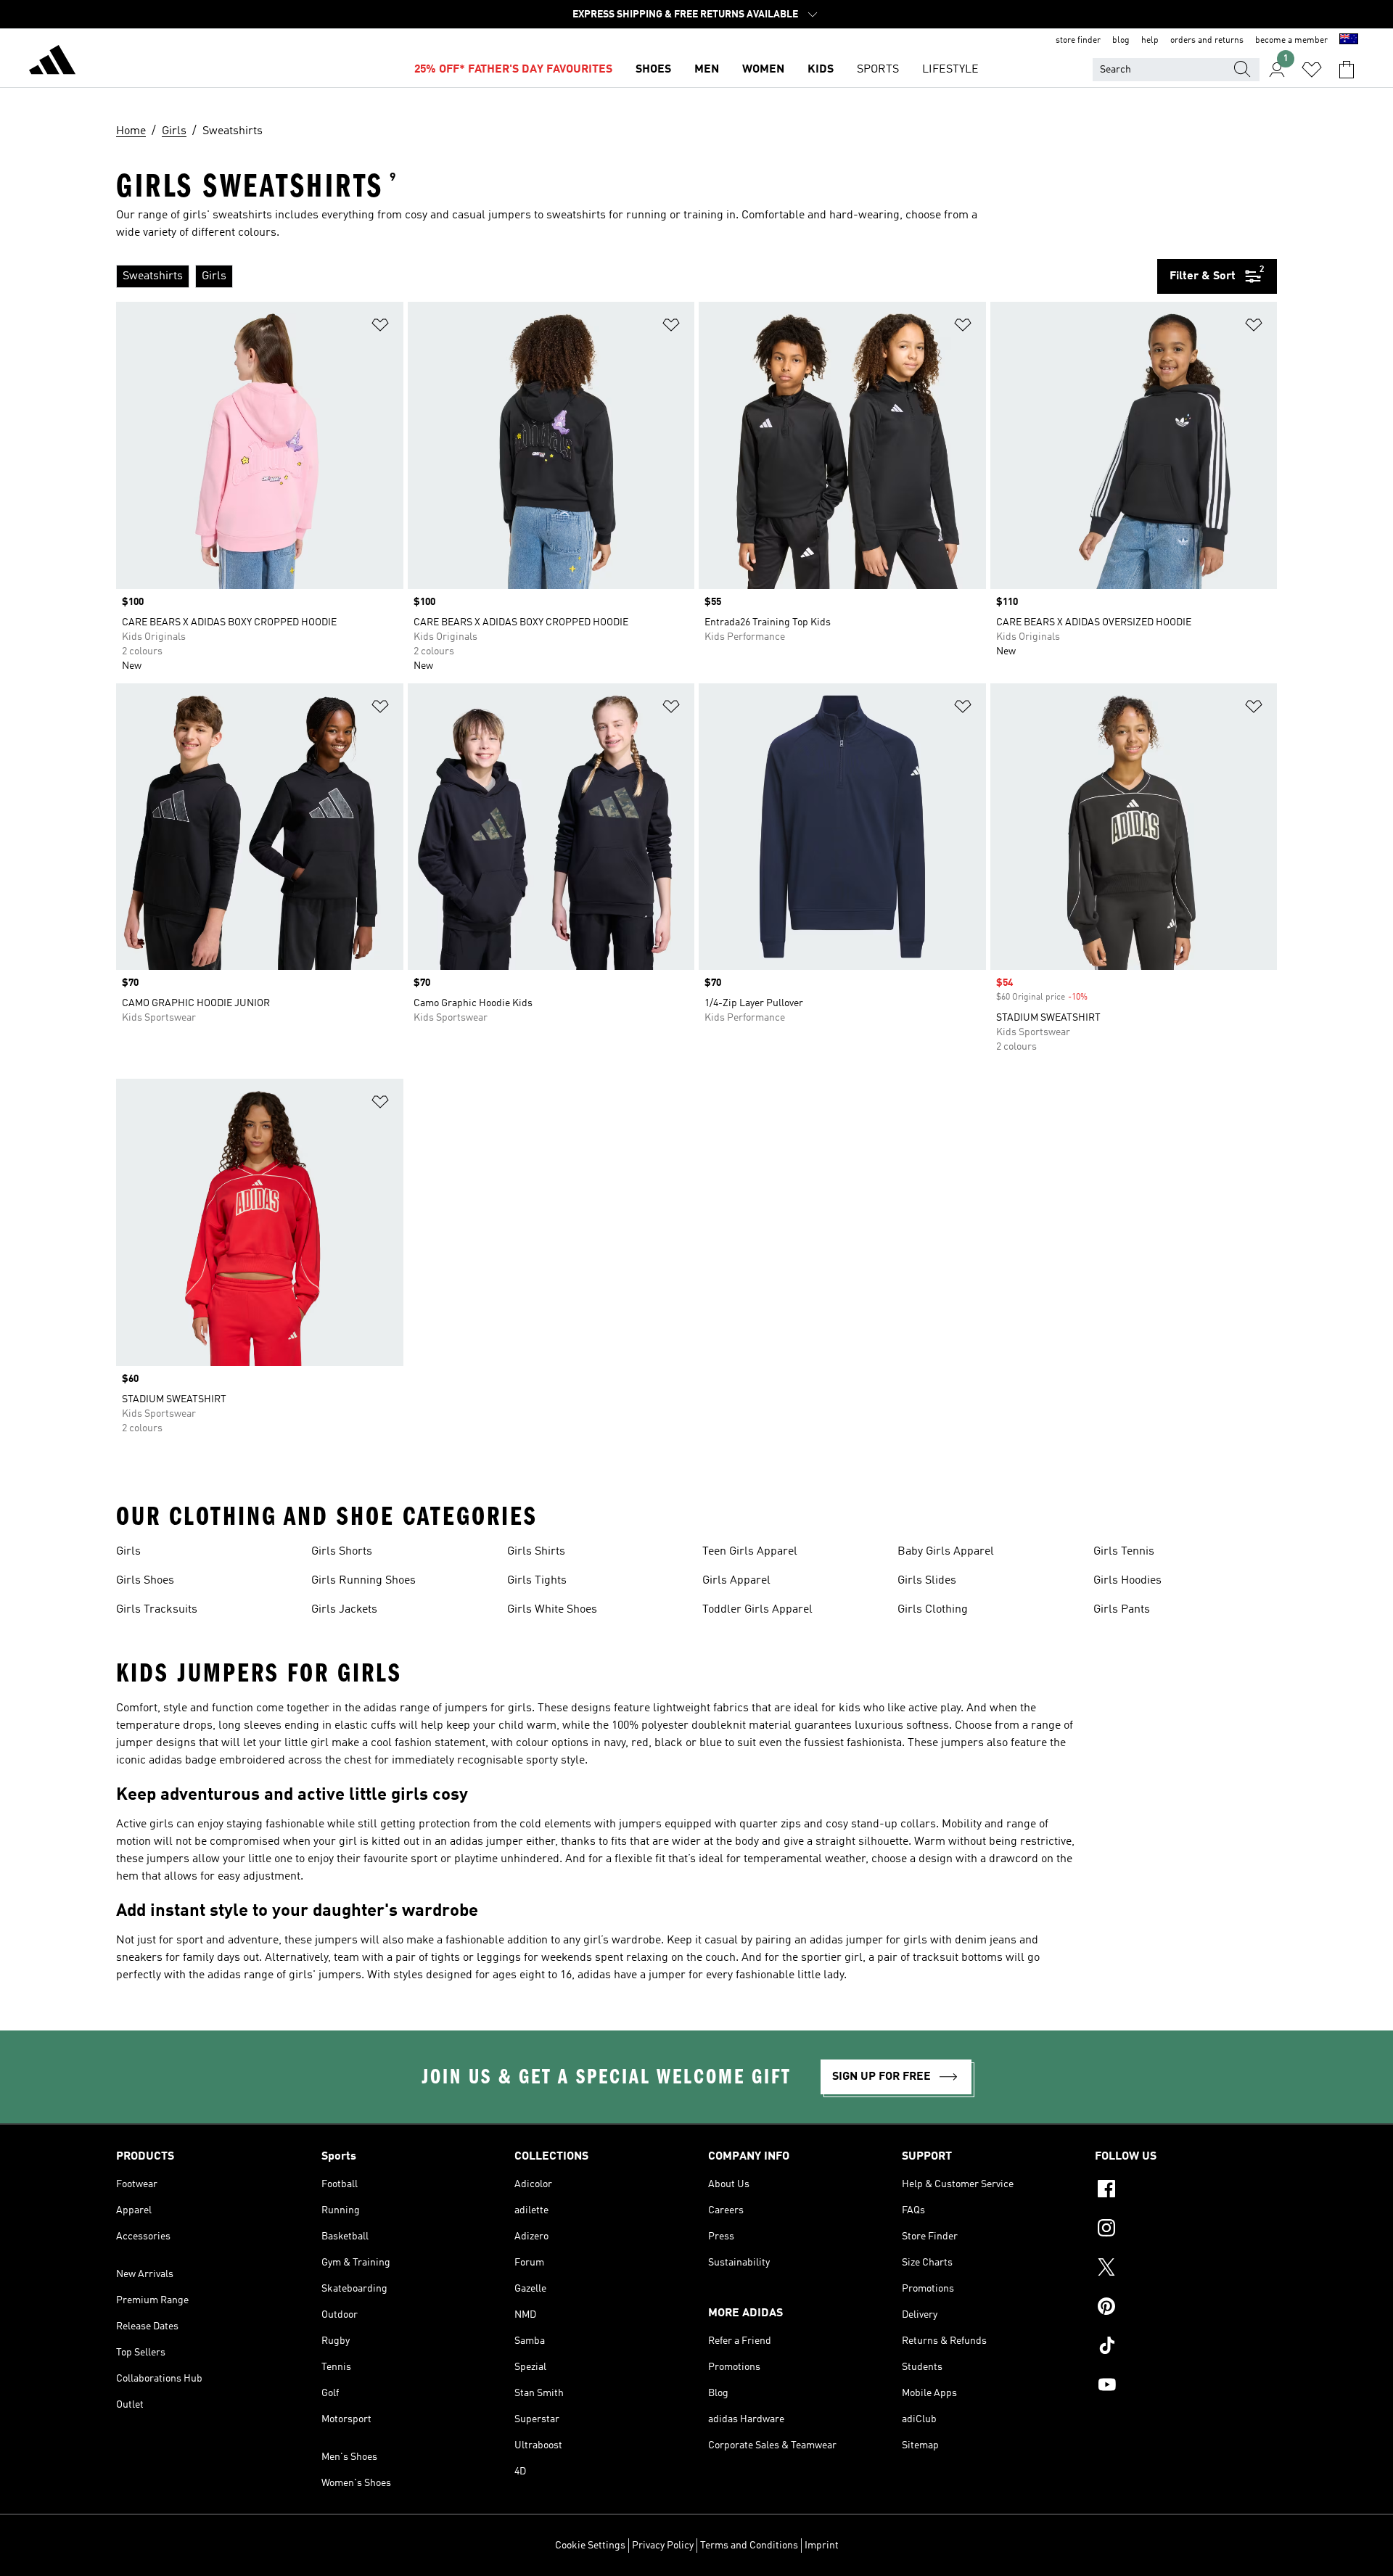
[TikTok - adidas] (1186, 2347)
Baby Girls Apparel (946, 1552)
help (1150, 41)
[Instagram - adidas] (1186, 2230)
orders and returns (1207, 41)
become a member (1291, 41)
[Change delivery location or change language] (1349, 41)
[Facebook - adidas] (1186, 2191)
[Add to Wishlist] (380, 328)
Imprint (822, 2546)
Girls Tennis (1124, 1552)
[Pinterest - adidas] (1186, 2308)
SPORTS (878, 70)
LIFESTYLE (950, 70)
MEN (707, 70)
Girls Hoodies (1127, 1581)
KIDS (821, 70)
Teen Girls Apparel (750, 1552)
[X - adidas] (1186, 2269)
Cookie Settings (590, 2546)
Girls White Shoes (552, 1610)
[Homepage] (52, 62)
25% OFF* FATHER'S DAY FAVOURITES (513, 70)
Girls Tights (537, 1581)
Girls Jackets (344, 1610)
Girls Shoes (145, 1581)
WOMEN (763, 70)
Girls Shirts (536, 1552)
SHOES (653, 70)
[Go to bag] (1347, 70)
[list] (631, 276)
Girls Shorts (342, 1552)
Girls (128, 1552)
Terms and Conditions (749, 2546)
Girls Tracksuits (157, 1610)
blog (1121, 41)
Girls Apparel (736, 1581)
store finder (1078, 41)
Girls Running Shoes (363, 1581)
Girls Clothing (933, 1610)
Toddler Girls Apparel (757, 1610)
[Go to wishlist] (1312, 70)
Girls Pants (1122, 1610)
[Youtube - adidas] (1186, 2387)
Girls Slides (927, 1581)
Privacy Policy (663, 2546)
